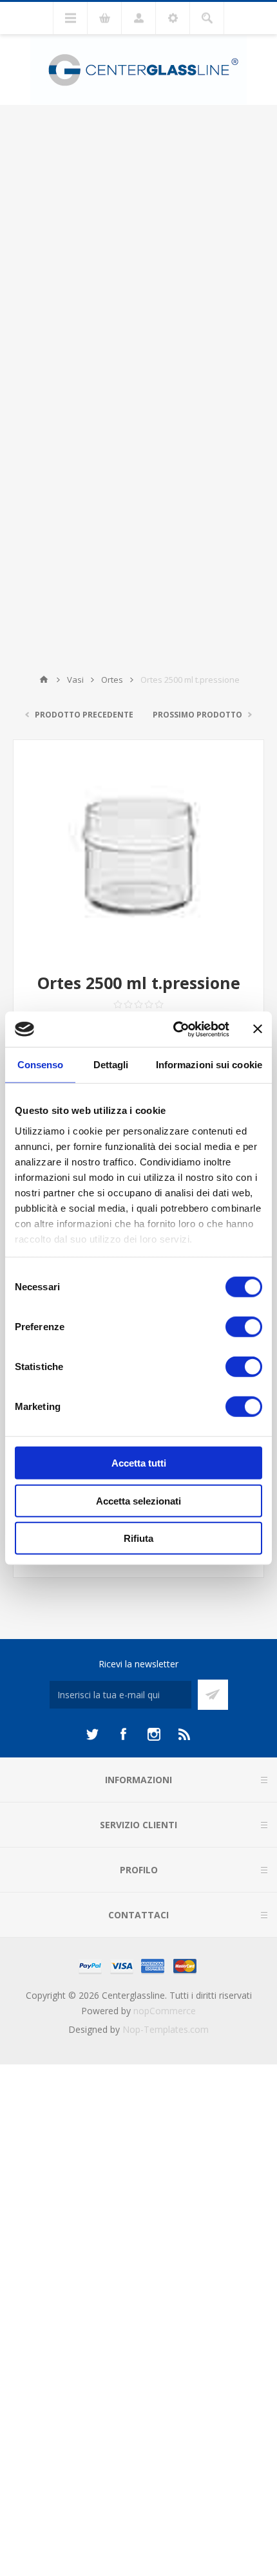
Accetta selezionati (138, 1500)
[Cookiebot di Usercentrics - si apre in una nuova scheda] (174, 1029)
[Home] (44, 680)
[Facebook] (123, 1734)
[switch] (244, 1327)
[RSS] (185, 1734)
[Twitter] (92, 1734)
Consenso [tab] (41, 1065)
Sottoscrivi (213, 1695)
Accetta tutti (139, 1463)
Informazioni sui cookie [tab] (209, 1065)
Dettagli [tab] (111, 1065)
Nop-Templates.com (166, 2029)
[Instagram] (154, 1734)
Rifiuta (138, 1538)
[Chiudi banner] (258, 1029)
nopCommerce (165, 2011)
